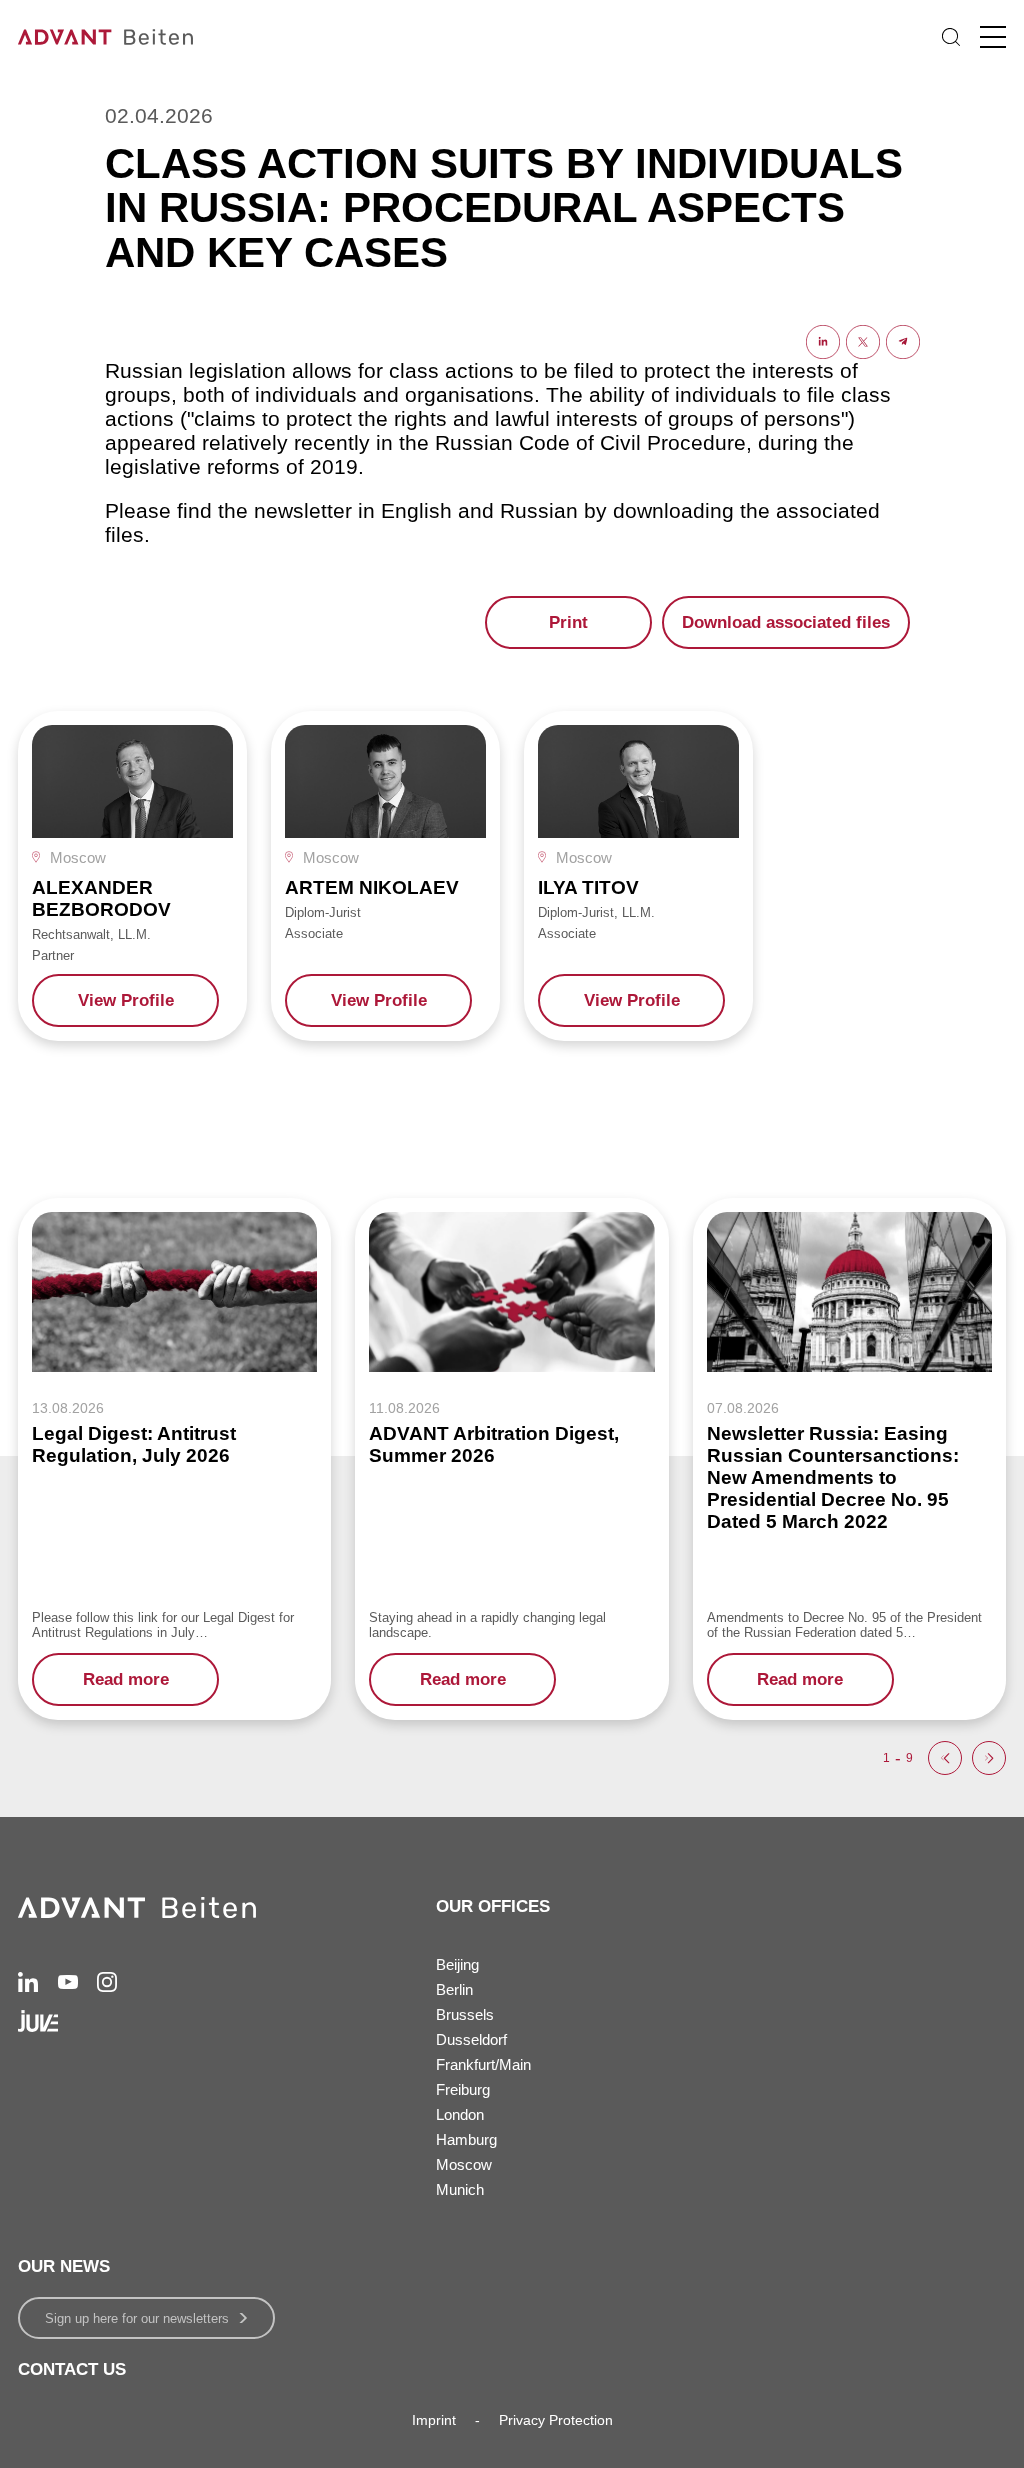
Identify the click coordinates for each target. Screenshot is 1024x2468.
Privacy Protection (556, 2420)
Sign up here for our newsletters (137, 2318)
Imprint (434, 2420)
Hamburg (466, 2139)
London (460, 2114)
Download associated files (786, 622)
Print (568, 622)
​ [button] (945, 1758)
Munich (460, 2189)
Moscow (464, 2164)
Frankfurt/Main (483, 2064)
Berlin (454, 1989)
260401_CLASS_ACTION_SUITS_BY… (730, 668)
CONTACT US (72, 2369)
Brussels (465, 2014)
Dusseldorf (471, 2039)
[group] (132, 876)
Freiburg (463, 2089)
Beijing (457, 1964)
